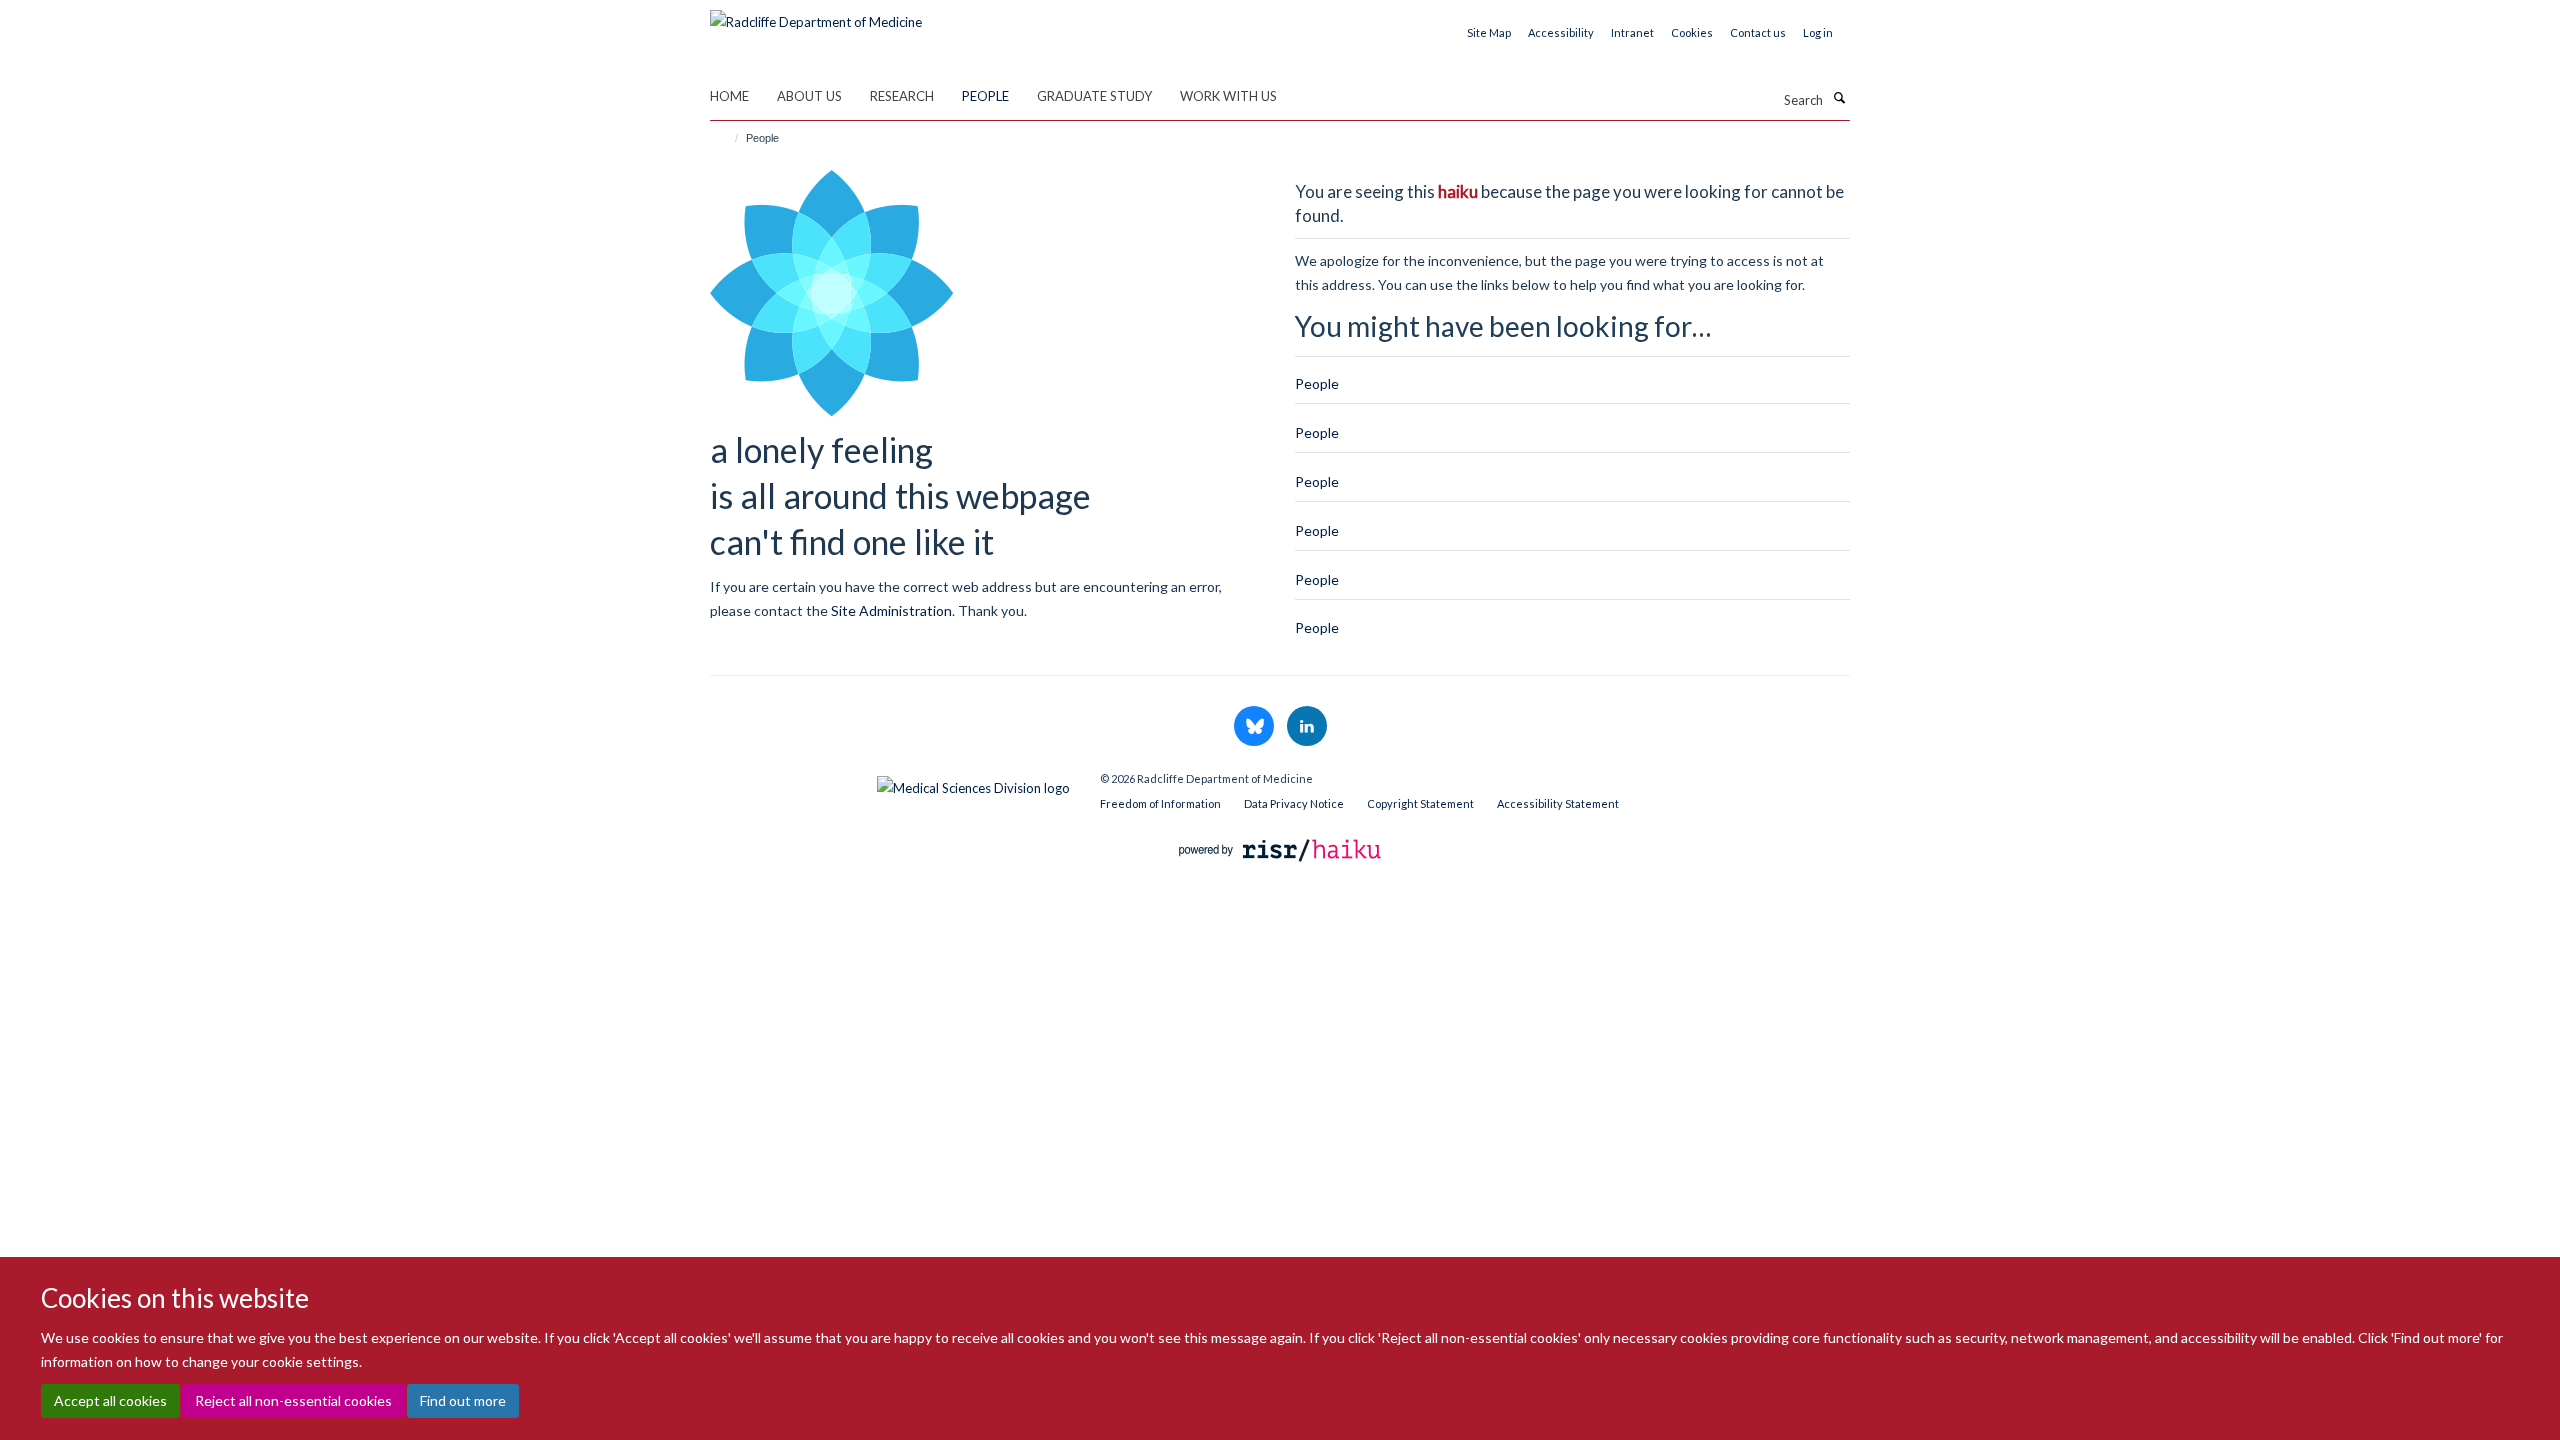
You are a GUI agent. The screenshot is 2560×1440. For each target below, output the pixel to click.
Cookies (1692, 32)
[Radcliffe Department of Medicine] (816, 15)
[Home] (727, 138)
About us (809, 96)
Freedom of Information (1160, 803)
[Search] (1839, 98)
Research (902, 96)
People (985, 96)
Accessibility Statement (1558, 803)
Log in (1818, 32)
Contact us (1758, 32)
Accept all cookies (110, 1400)
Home (729, 96)
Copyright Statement (1420, 803)
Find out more (463, 1400)
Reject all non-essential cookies (293, 1400)
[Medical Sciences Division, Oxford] (890, 783)
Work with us (1228, 96)
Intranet (1632, 32)
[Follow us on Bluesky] (1255, 727)
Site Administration (891, 610)
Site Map (1489, 32)
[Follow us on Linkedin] (1307, 727)
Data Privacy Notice (1294, 803)
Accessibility (1561, 32)
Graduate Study (1094, 96)
